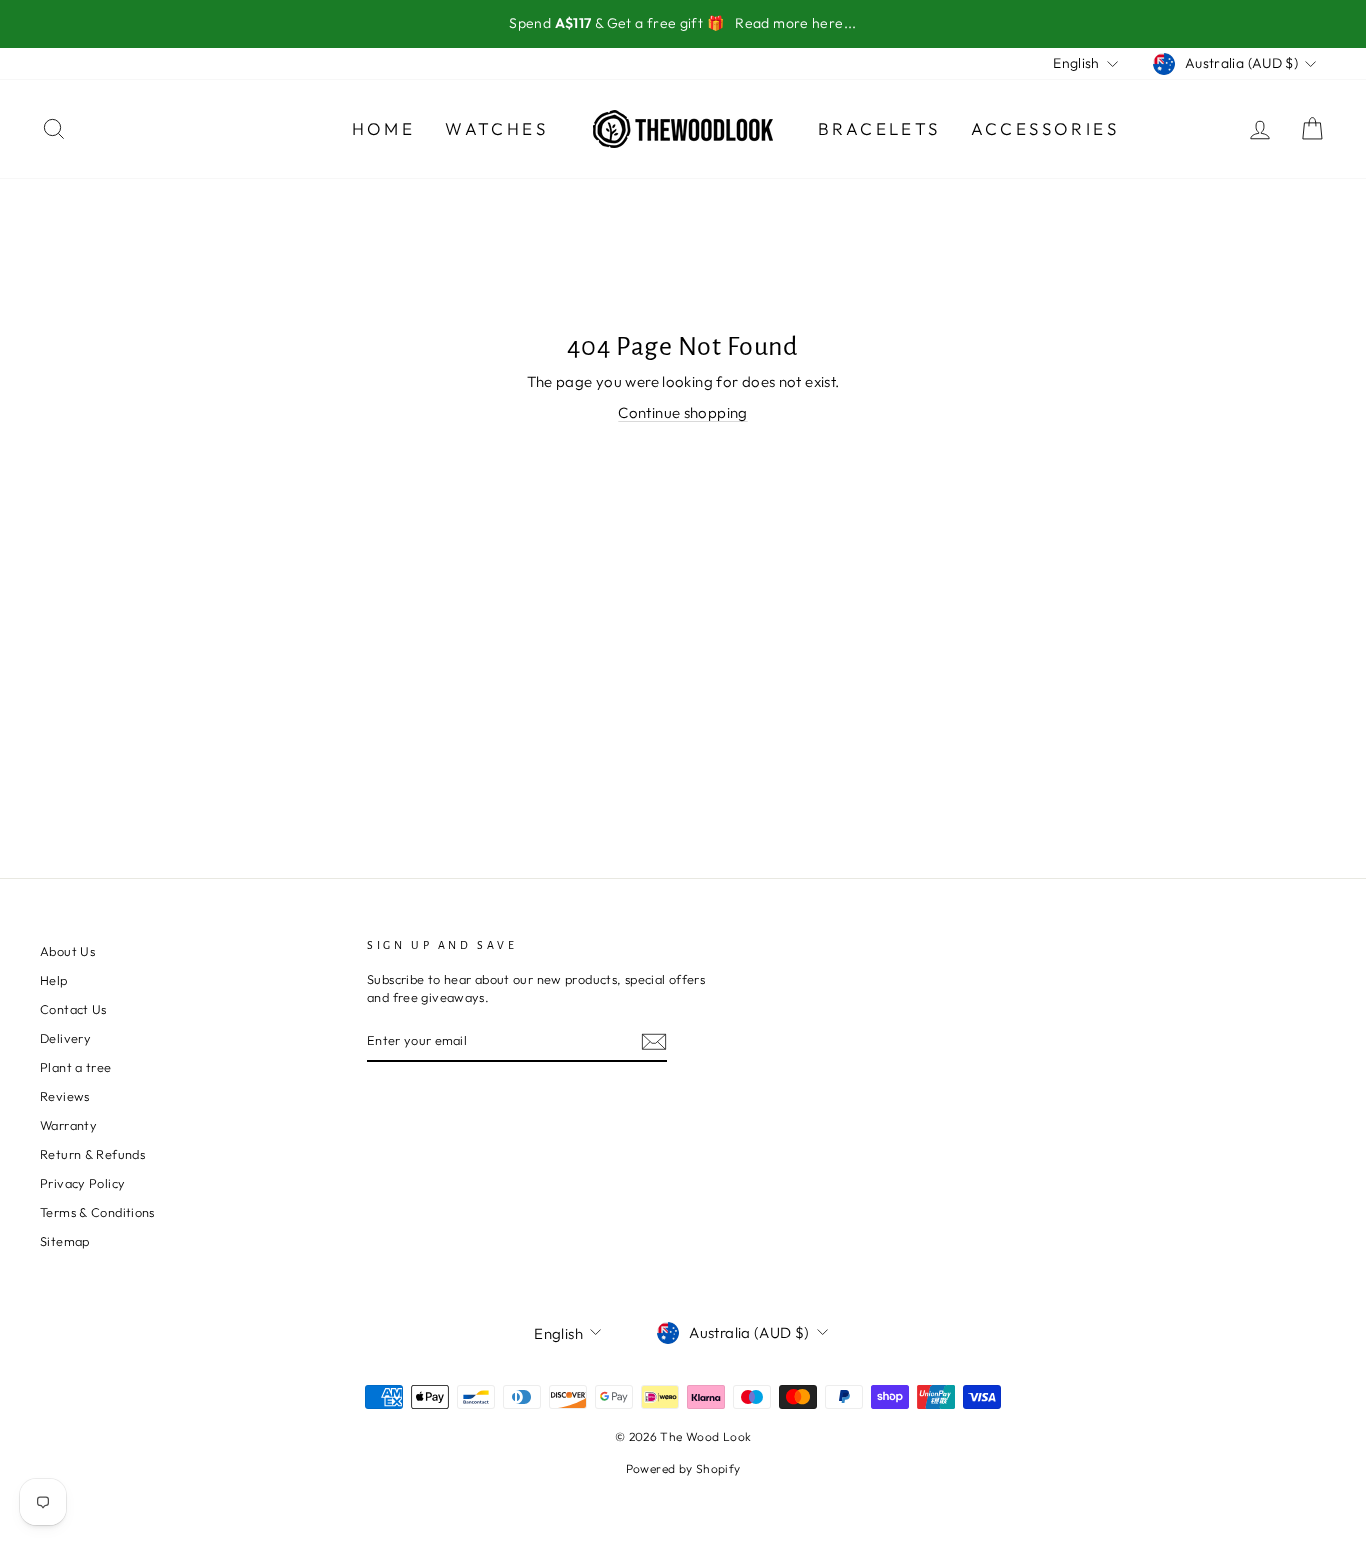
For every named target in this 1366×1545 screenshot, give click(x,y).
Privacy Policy (82, 1183)
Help (54, 980)
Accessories (1045, 128)
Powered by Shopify (683, 1468)
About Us (67, 951)
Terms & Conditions (97, 1212)
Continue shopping (682, 412)
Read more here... (795, 23)
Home (384, 128)
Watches (496, 128)
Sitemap (65, 1241)
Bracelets (879, 128)
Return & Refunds (92, 1154)
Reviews (65, 1096)
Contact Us (73, 1009)
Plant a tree (76, 1067)
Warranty (68, 1125)
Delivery (65, 1038)
